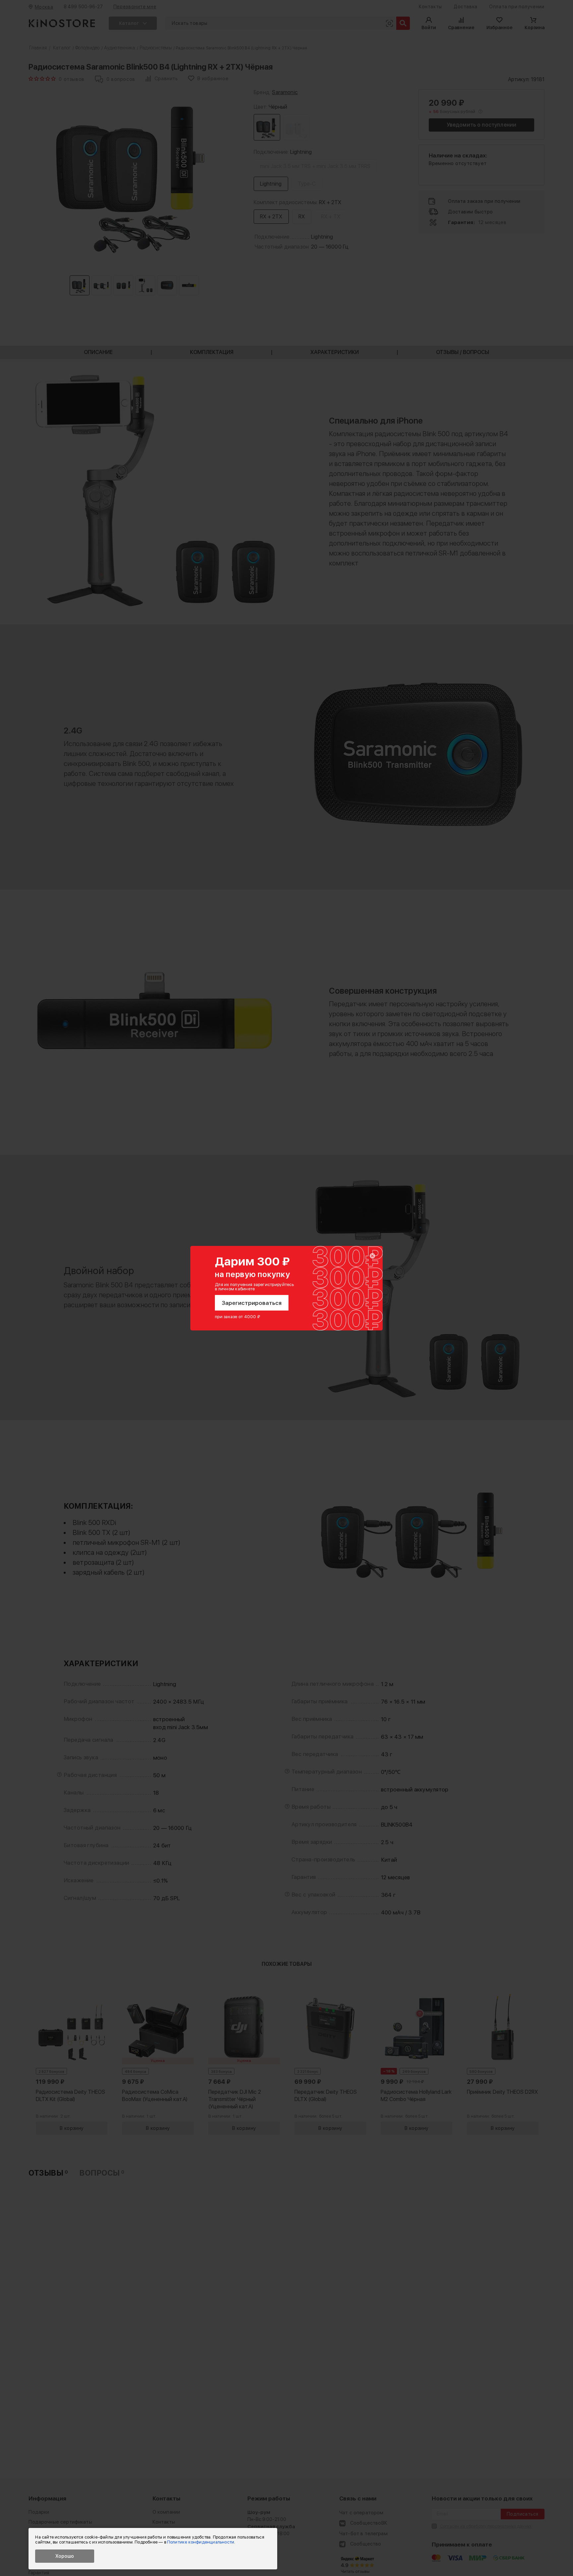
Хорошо (65, 2556)
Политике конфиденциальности (201, 2542)
